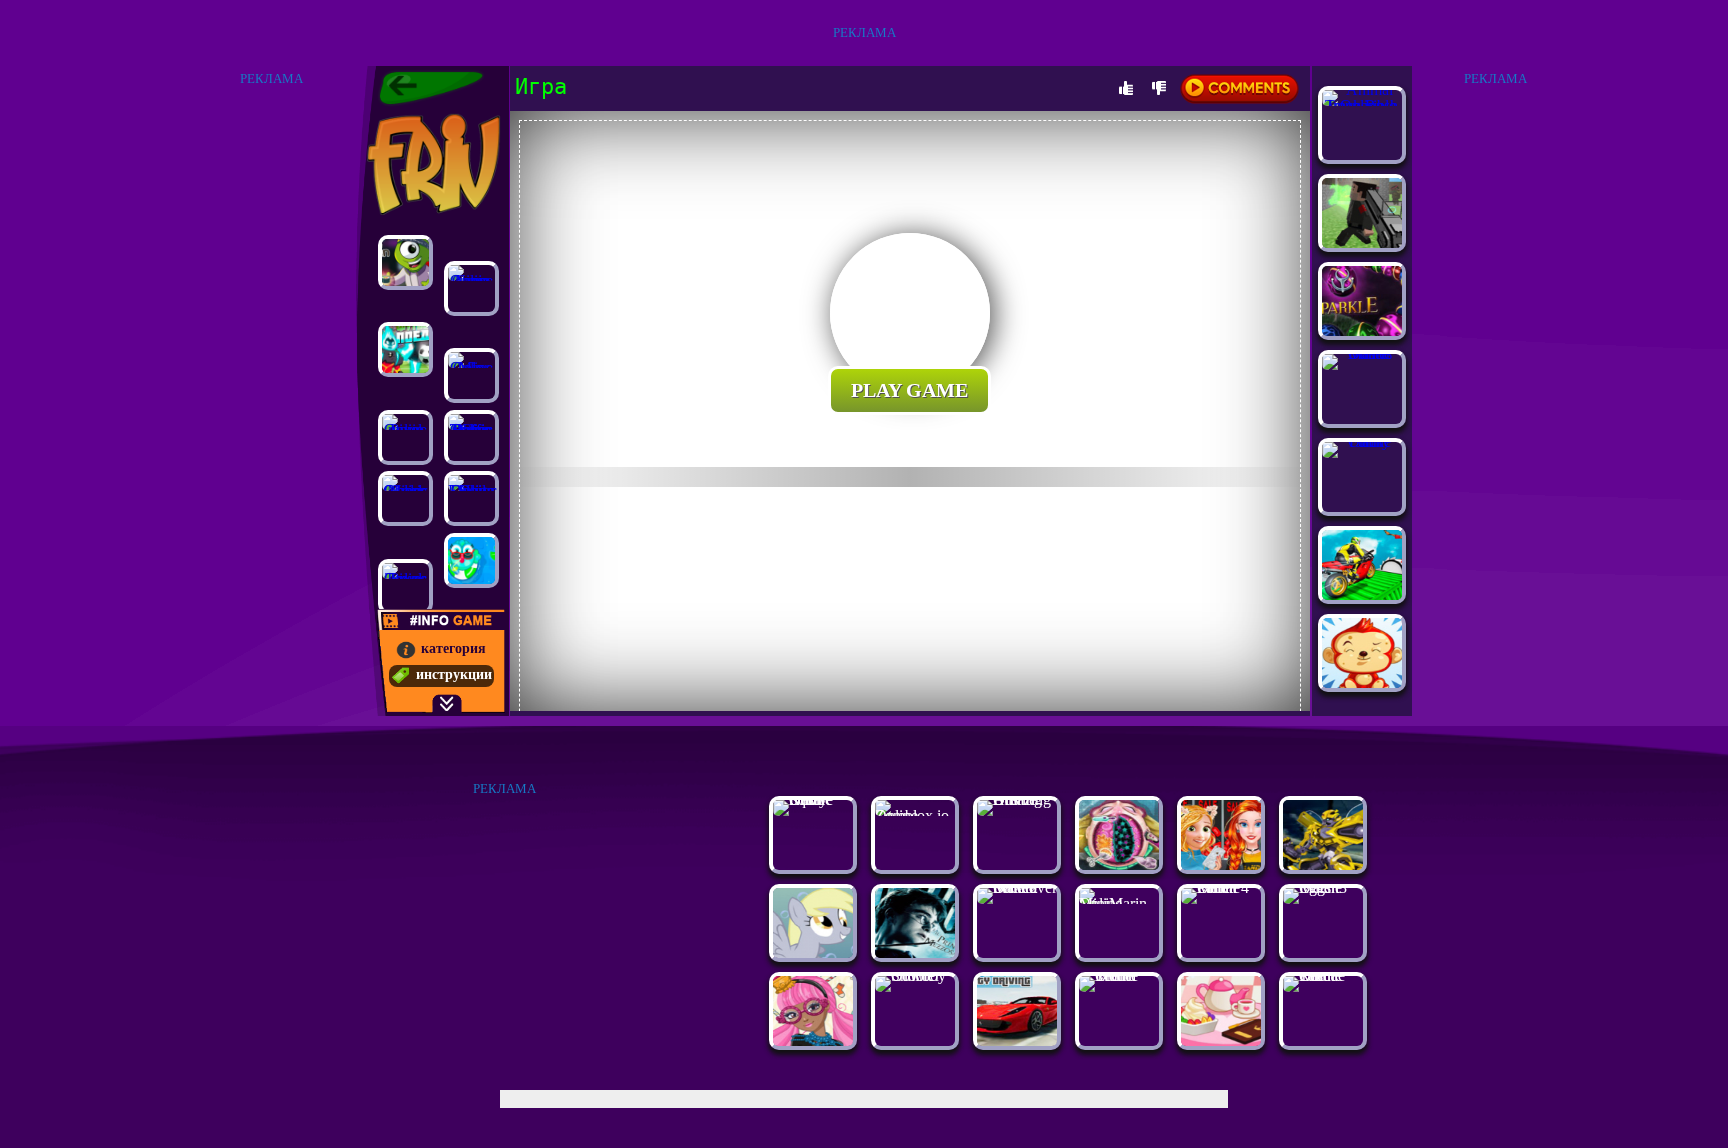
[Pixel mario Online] (405, 437)
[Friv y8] (431, 164)
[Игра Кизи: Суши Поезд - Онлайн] (405, 262)
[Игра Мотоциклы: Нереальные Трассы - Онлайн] (1362, 594)
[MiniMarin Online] (1119, 903)
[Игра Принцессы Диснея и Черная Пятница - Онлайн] (1221, 864)
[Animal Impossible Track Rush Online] (1362, 105)
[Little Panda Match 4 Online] (1221, 887)
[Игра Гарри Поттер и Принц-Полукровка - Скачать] (915, 952)
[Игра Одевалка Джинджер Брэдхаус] (813, 1040)
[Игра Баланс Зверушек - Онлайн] (1362, 682)
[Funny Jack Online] (1362, 441)
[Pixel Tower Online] (405, 586)
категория (453, 648)
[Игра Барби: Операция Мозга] (1119, 864)
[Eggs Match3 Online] (1323, 887)
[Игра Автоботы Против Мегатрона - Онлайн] (1323, 864)
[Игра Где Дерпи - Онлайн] (813, 952)
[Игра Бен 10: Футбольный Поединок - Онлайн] (405, 349)
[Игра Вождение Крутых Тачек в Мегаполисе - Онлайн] (1017, 1040)
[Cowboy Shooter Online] (915, 975)
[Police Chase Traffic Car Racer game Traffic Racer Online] (471, 437)
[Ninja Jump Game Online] (471, 288)
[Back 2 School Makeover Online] (1017, 887)
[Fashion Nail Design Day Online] (471, 498)
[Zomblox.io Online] (915, 815)
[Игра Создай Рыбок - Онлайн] (471, 560)
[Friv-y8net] (431, 88)
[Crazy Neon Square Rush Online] (813, 799)
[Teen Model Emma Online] (1119, 975)
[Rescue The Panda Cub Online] (1323, 975)
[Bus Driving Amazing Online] (1017, 799)
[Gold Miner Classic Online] (405, 498)
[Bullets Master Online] (1362, 353)
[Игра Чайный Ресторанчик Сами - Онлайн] (1221, 1040)
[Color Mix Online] (471, 375)
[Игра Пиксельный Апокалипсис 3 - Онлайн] (1362, 242)
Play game (909, 390)
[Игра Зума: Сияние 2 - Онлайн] (1362, 330)
